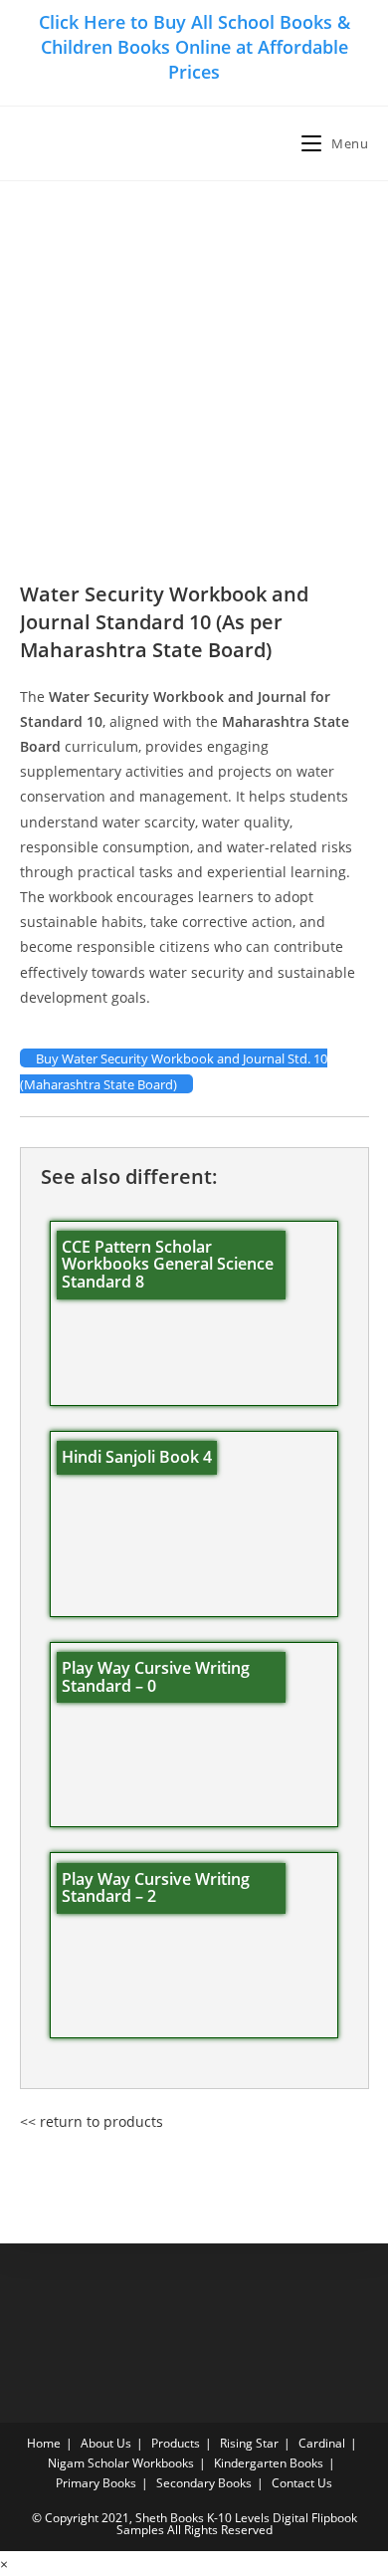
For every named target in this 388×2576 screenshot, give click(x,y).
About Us (106, 2443)
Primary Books (96, 2483)
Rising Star (249, 2443)
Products (176, 2443)
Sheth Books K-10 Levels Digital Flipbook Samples (237, 2524)
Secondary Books (204, 2483)
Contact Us (302, 2483)
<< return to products (92, 2121)
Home (44, 2443)
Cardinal (322, 2443)
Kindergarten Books (269, 2463)
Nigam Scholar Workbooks (121, 2463)
